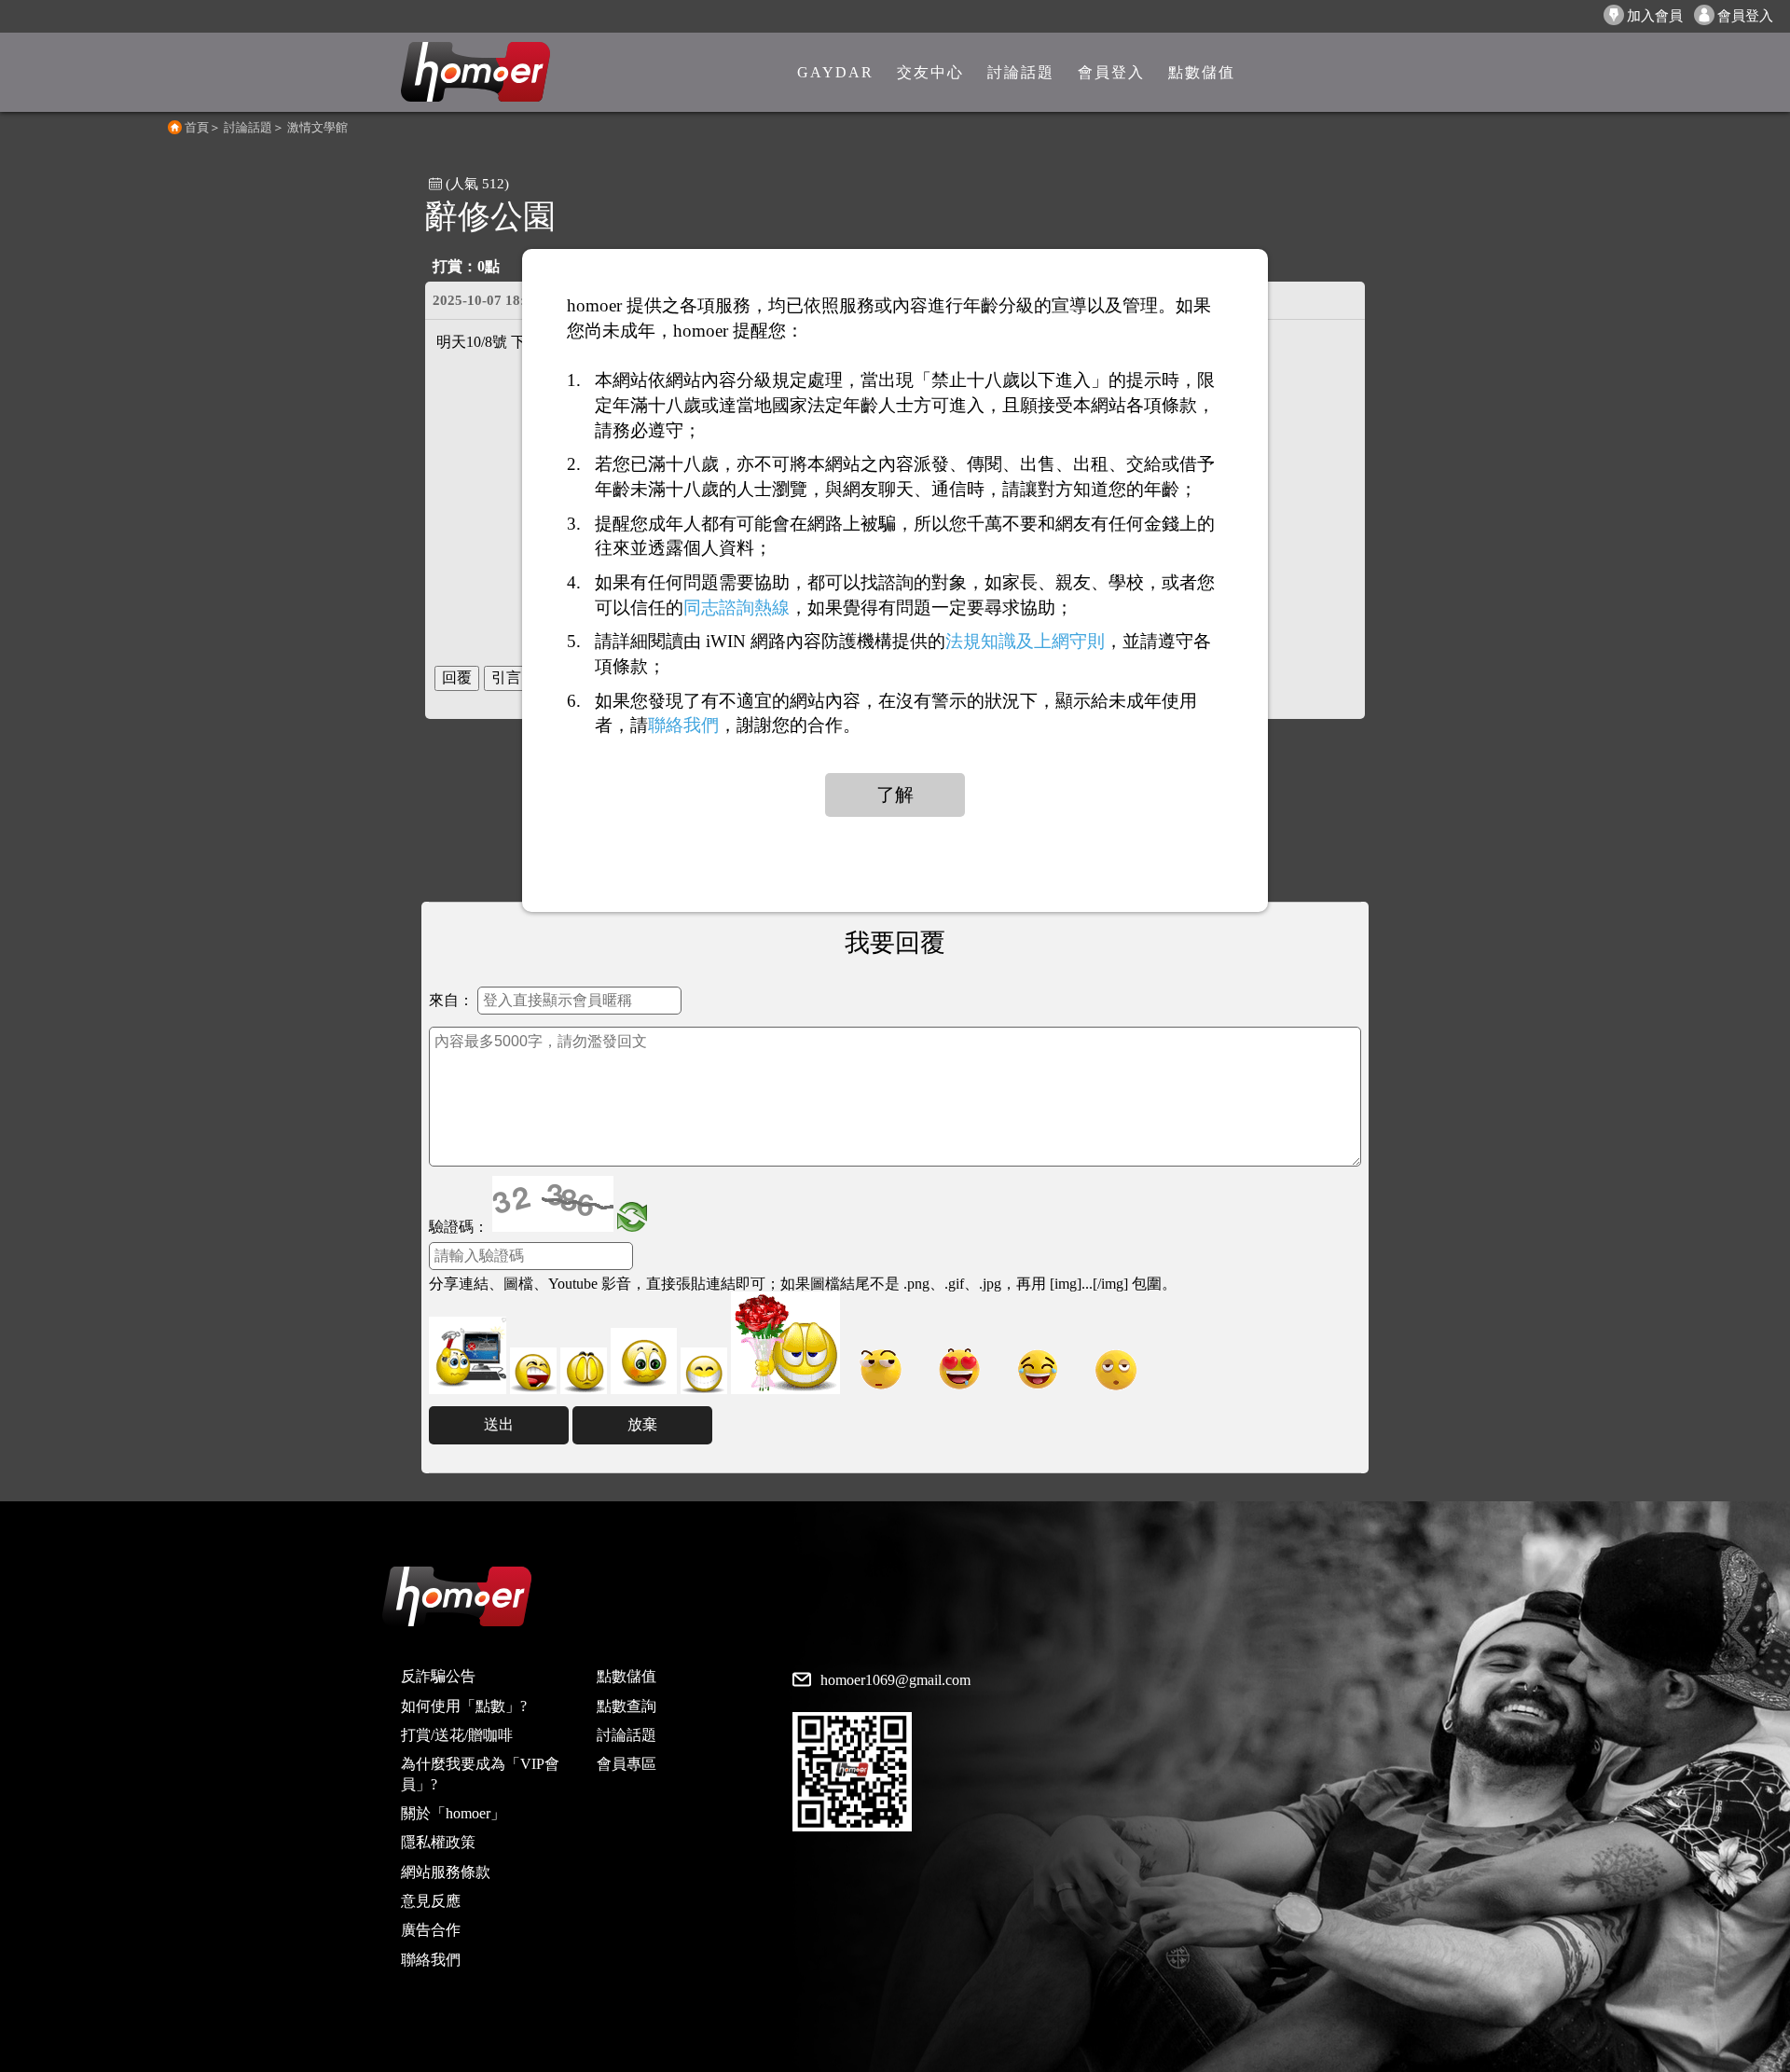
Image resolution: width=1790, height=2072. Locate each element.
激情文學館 (317, 127)
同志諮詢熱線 (737, 607)
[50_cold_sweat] (881, 1369)
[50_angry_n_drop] (468, 1355)
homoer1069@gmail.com (895, 1680)
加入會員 (1655, 16)
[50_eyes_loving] (959, 1369)
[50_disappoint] (584, 1371)
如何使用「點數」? (464, 1706)
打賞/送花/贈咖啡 (457, 1735)
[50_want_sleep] (1116, 1369)
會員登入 (1745, 16)
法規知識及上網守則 (1025, 641)
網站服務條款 (446, 1872)
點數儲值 (626, 1676)
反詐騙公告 (438, 1676)
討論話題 (248, 127)
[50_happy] (704, 1371)
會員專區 (626, 1764)
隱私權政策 (438, 1842)
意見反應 (431, 1901)
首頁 (197, 127)
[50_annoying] (533, 1371)
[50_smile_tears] (1038, 1369)
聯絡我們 (431, 1960)
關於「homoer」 (453, 1813)
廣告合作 (431, 1930)
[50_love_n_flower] (785, 1343)
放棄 (642, 1424)
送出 (499, 1424)
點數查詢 (626, 1706)
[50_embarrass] (644, 1361)
